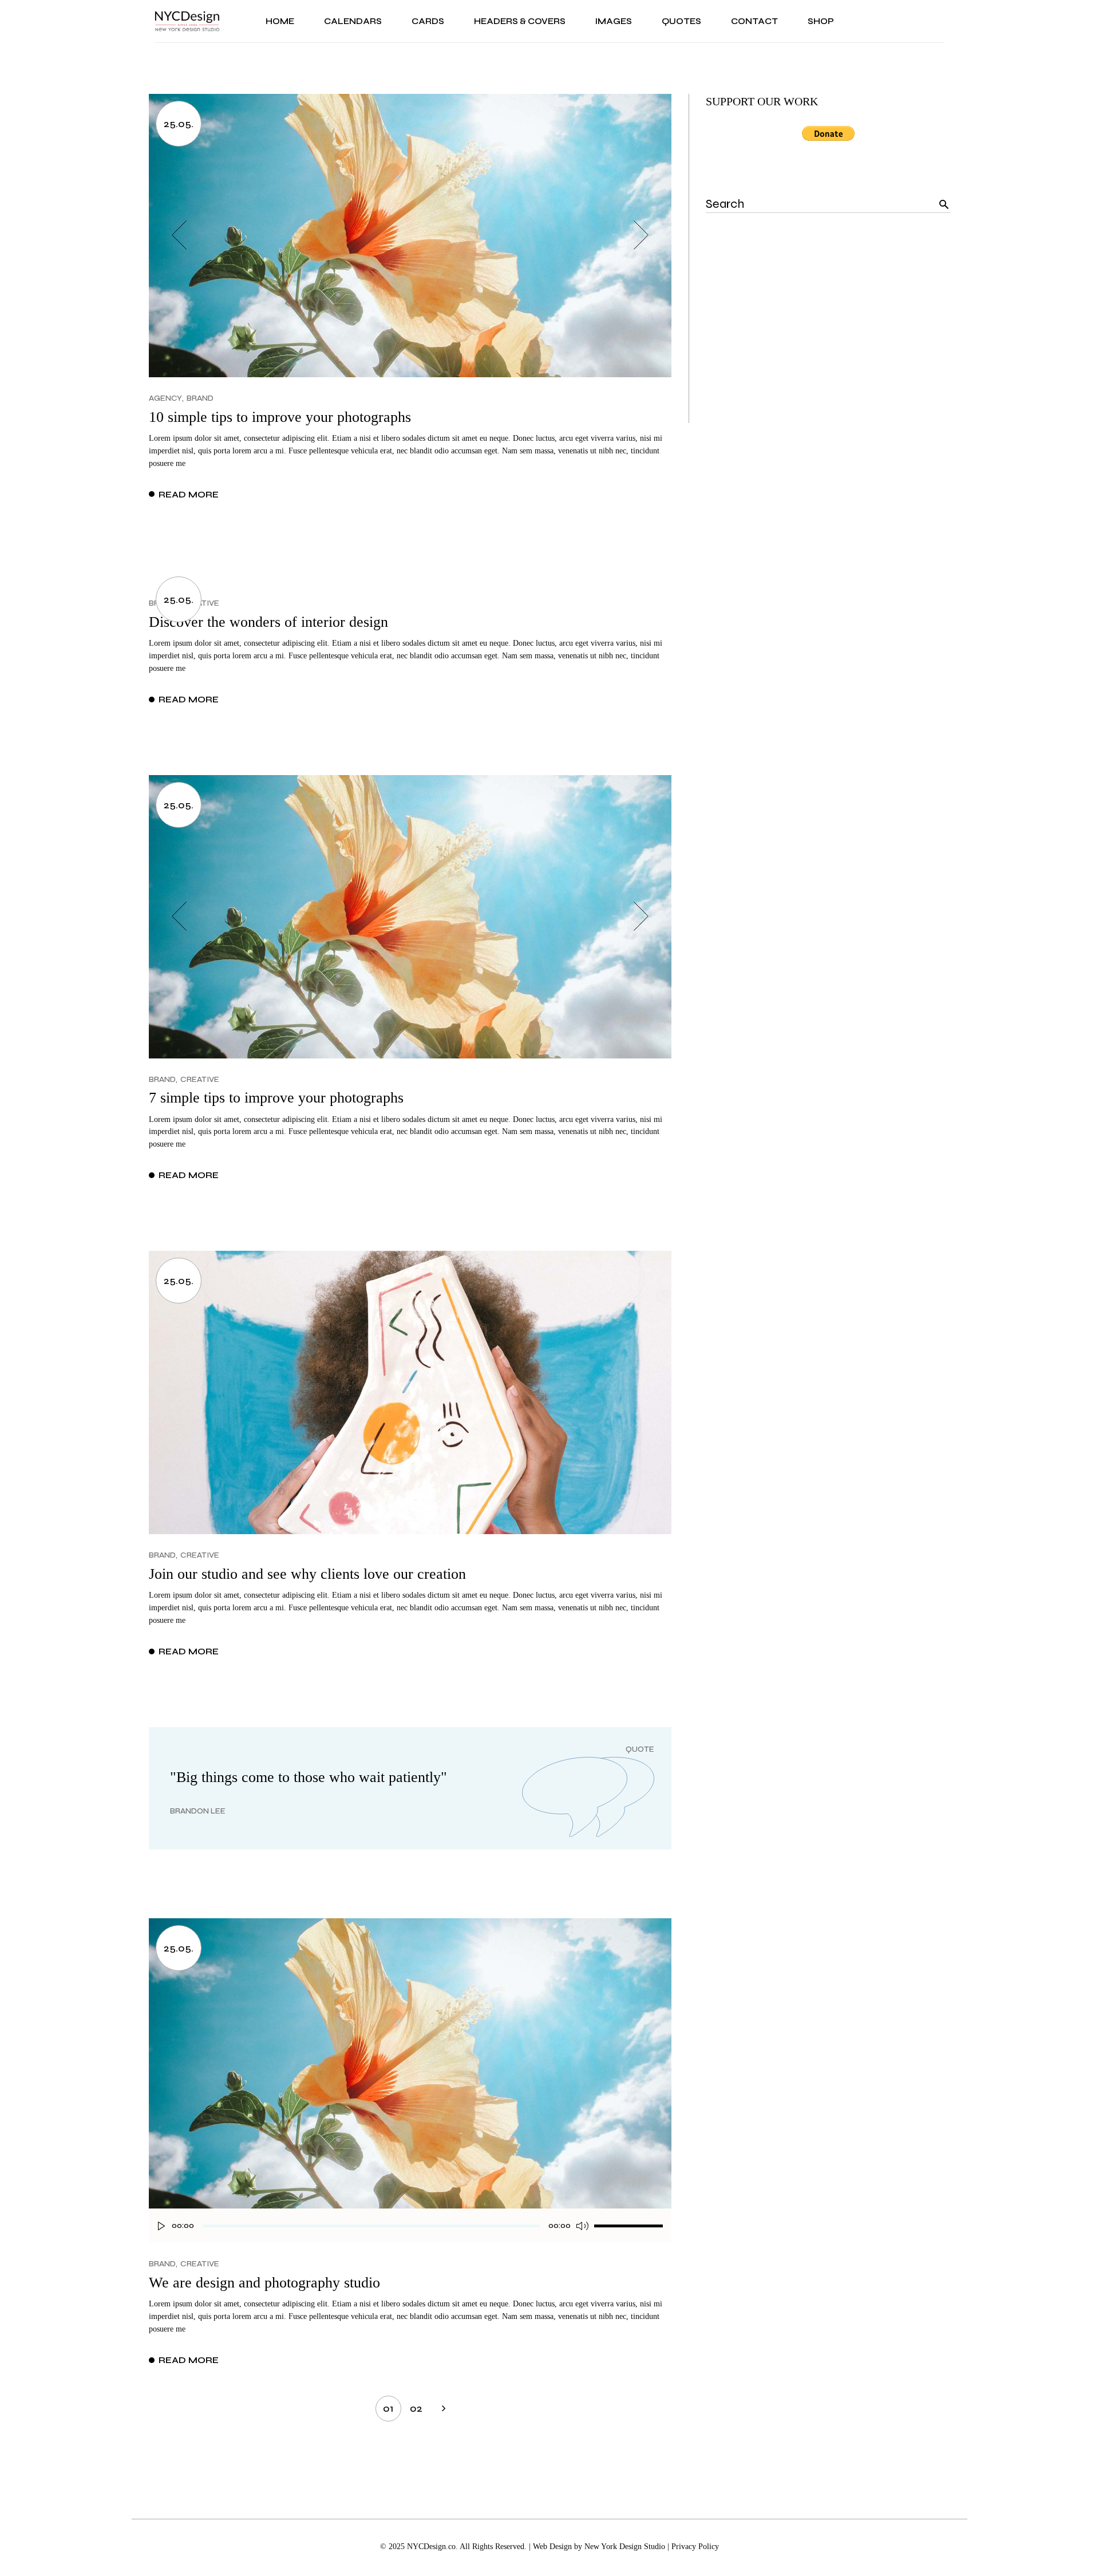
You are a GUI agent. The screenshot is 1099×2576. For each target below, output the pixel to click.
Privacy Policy (695, 2547)
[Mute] (582, 2226)
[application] (410, 2231)
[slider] (628, 2226)
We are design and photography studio (264, 2283)
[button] (179, 235)
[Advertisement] (828, 343)
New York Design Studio (625, 2547)
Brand (200, 398)
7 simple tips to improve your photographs (276, 1098)
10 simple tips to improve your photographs (280, 417)
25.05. (179, 124)
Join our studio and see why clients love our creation (307, 1574)
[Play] (161, 2226)
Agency (165, 398)
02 (416, 2408)
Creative (200, 1079)
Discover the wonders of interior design (268, 622)
